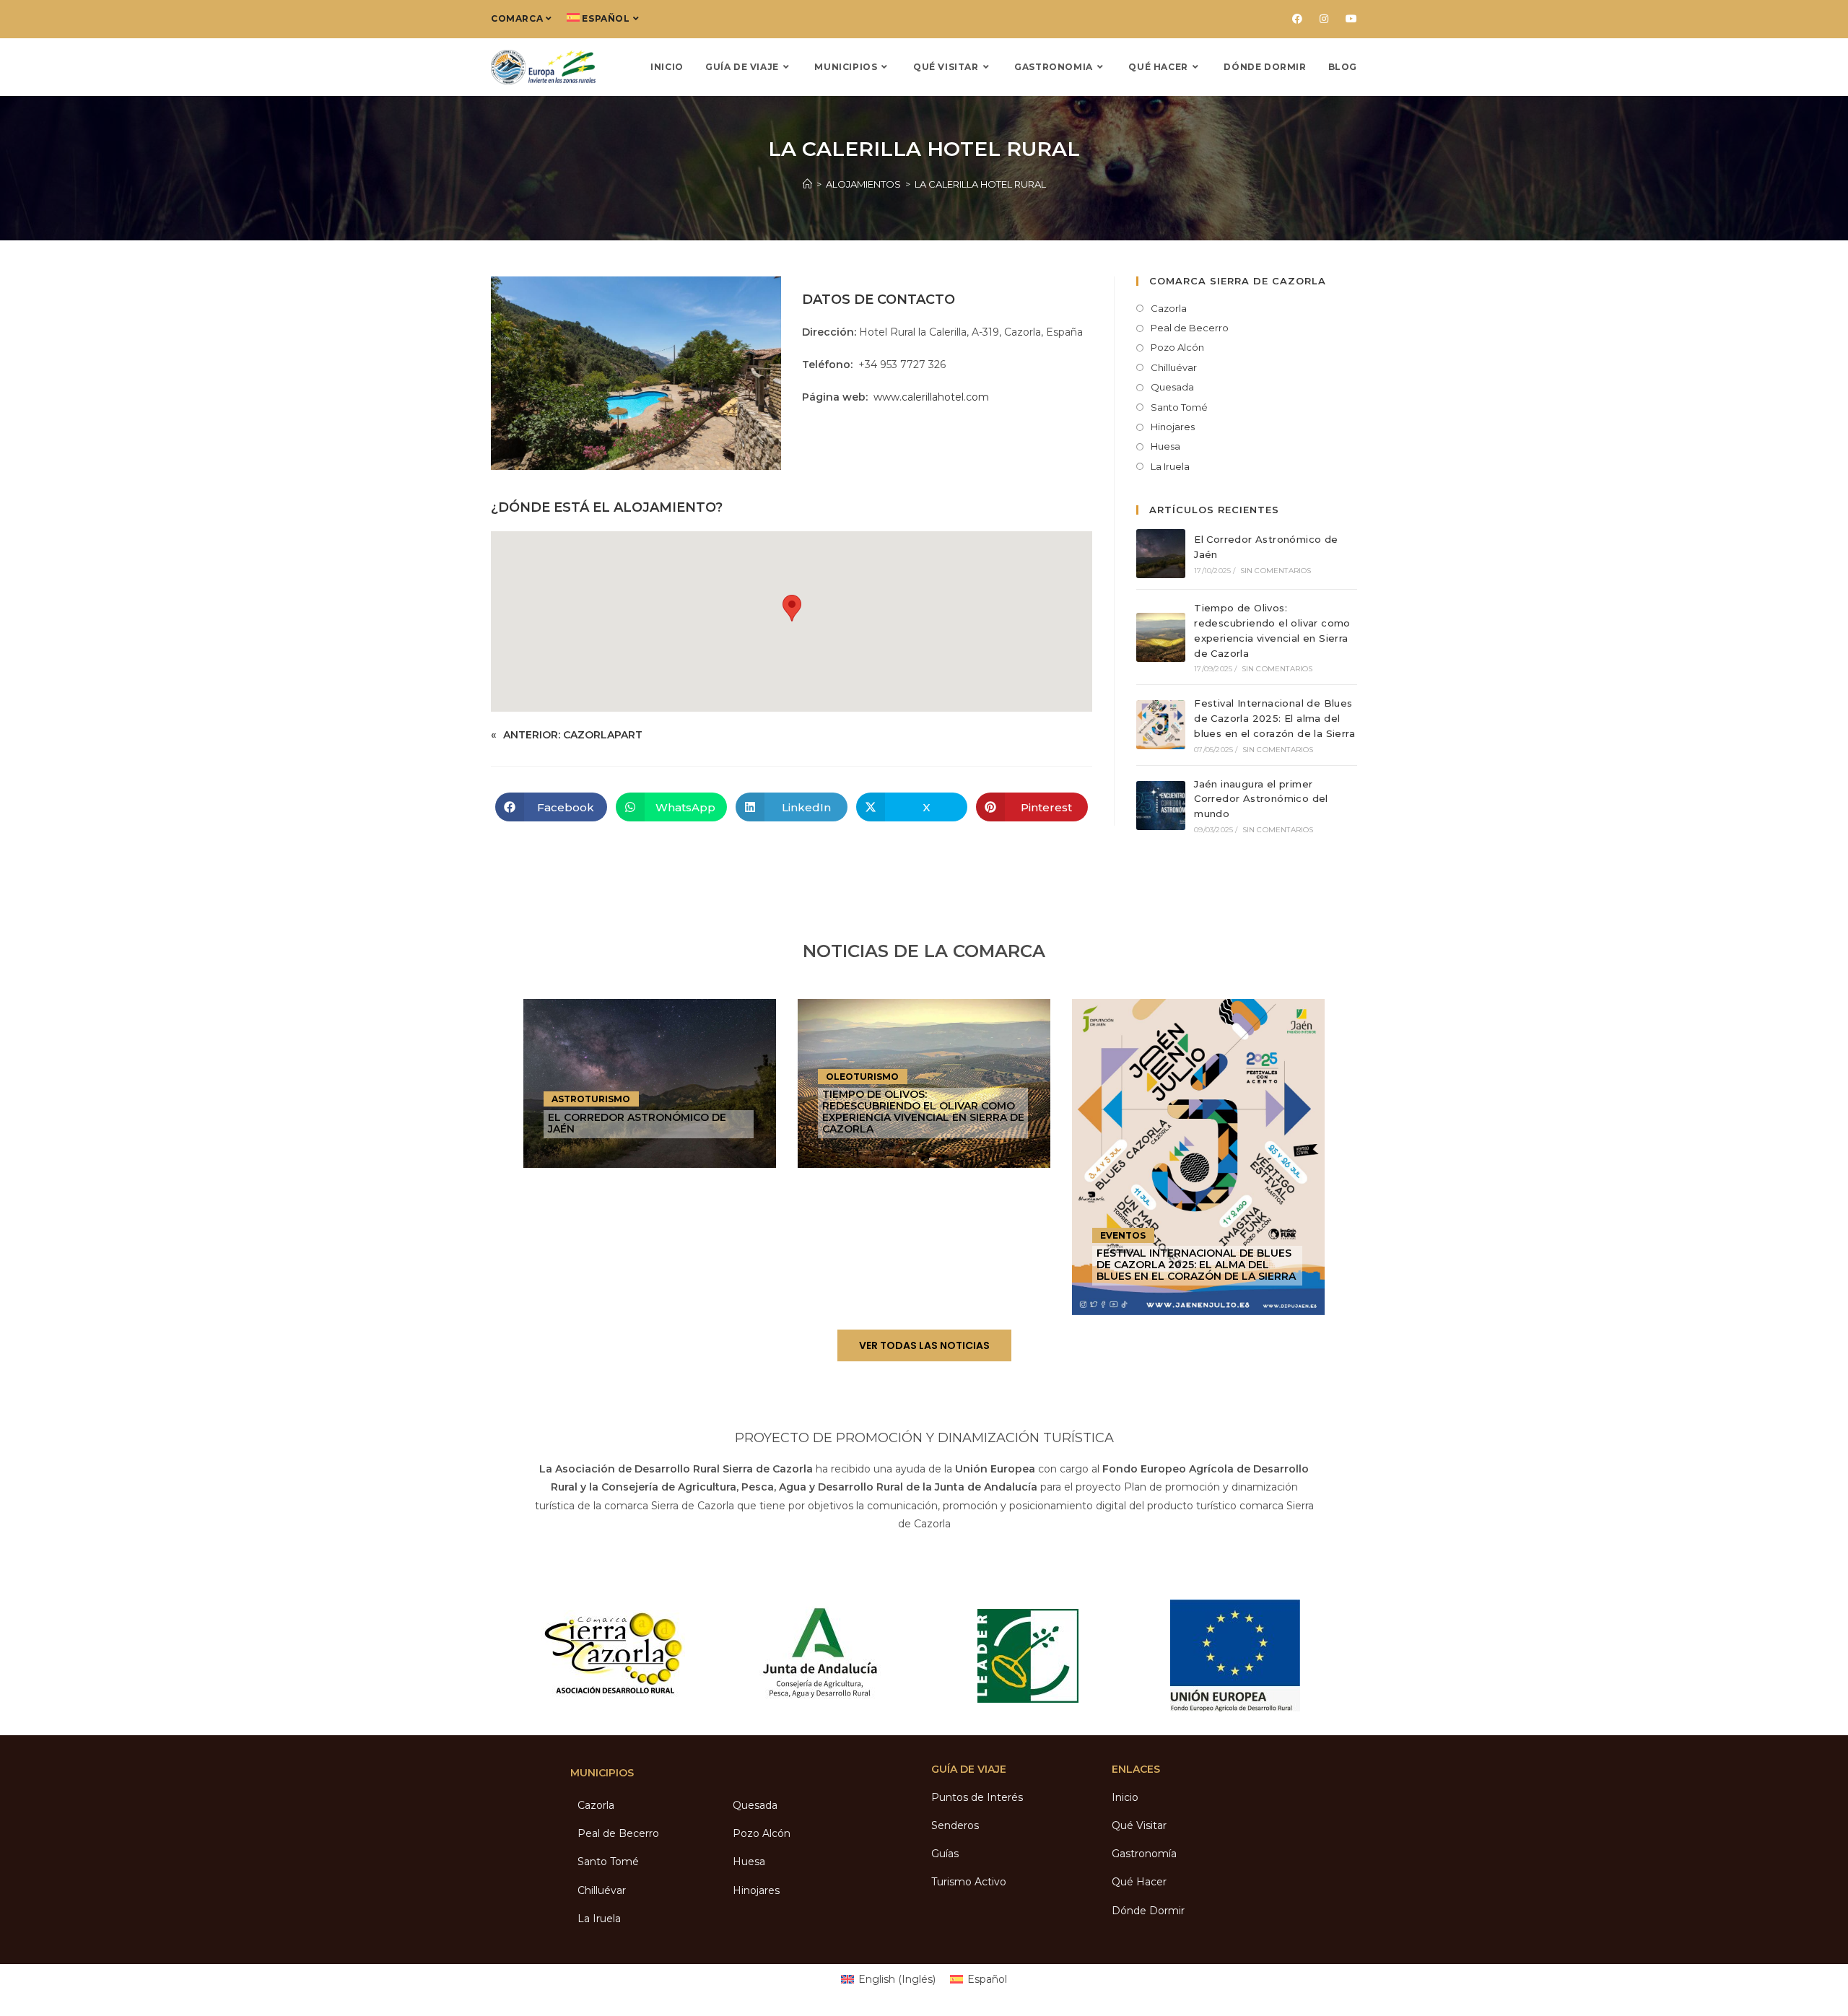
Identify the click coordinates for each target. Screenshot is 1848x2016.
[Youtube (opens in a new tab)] (1347, 19)
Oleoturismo (862, 1077)
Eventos (1123, 1235)
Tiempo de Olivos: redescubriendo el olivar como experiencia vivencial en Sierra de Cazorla (923, 1111)
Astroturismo (591, 1099)
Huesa (1165, 446)
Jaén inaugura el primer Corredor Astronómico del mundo (1261, 799)
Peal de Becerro (1190, 328)
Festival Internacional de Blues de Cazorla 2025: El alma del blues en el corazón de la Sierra (1274, 718)
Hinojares (1173, 427)
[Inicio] (807, 184)
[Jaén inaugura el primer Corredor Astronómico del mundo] (1161, 806)
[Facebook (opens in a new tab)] (1297, 19)
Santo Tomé (1179, 407)
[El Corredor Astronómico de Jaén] (1161, 554)
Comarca (517, 18)
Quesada (1172, 387)
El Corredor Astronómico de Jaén (637, 1123)
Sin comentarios (1276, 571)
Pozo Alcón (1177, 347)
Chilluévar (1174, 367)
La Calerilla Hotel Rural (980, 184)
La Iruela (1170, 466)
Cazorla (1169, 308)
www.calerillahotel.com (931, 397)
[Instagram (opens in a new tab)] (1324, 19)
